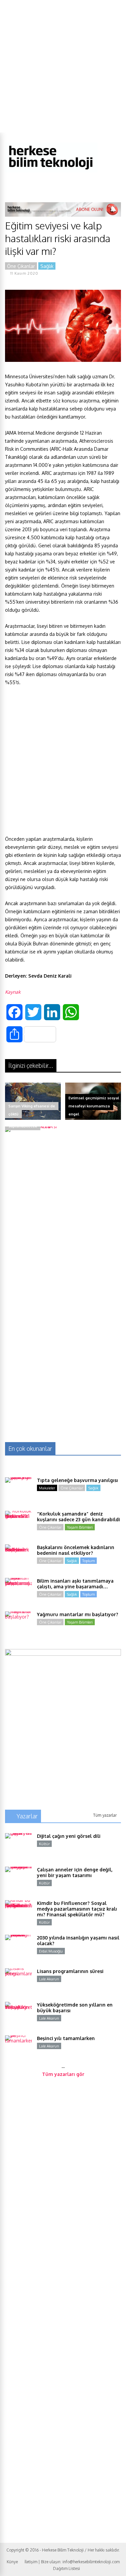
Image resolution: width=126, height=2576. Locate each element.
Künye (12, 2562)
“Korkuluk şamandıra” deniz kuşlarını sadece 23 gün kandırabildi (78, 1517)
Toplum (89, 1561)
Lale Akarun (49, 1979)
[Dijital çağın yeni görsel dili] (18, 1847)
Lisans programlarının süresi (70, 1971)
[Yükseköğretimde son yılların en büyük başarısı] (18, 2015)
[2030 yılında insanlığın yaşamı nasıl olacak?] (18, 1948)
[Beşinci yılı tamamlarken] (18, 2049)
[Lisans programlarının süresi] (18, 1982)
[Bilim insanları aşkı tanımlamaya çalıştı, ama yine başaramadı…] (18, 1591)
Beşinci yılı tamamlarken (66, 2038)
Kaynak (13, 992)
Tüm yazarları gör (63, 2074)
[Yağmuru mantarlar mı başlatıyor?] (18, 1625)
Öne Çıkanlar (21, 266)
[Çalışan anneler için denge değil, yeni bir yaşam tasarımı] (18, 1880)
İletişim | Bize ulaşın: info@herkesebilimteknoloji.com (72, 2562)
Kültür (44, 1844)
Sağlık (47, 266)
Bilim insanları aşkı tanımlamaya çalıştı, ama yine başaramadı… (75, 1584)
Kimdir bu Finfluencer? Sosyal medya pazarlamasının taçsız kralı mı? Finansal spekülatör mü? (77, 1909)
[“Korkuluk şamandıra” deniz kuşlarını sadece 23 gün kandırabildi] (18, 1524)
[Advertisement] (63, 66)
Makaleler (47, 1488)
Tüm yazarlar (105, 1815)
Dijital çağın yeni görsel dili (69, 1836)
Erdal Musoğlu (51, 1951)
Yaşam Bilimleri (80, 1527)
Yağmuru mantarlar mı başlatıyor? (78, 1614)
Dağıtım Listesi (67, 2568)
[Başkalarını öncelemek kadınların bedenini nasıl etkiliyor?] (18, 1558)
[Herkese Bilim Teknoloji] (51, 171)
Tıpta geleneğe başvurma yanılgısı (77, 1480)
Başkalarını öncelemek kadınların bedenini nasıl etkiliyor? (76, 1550)
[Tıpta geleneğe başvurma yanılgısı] (18, 1491)
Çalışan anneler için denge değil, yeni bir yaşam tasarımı (75, 1872)
